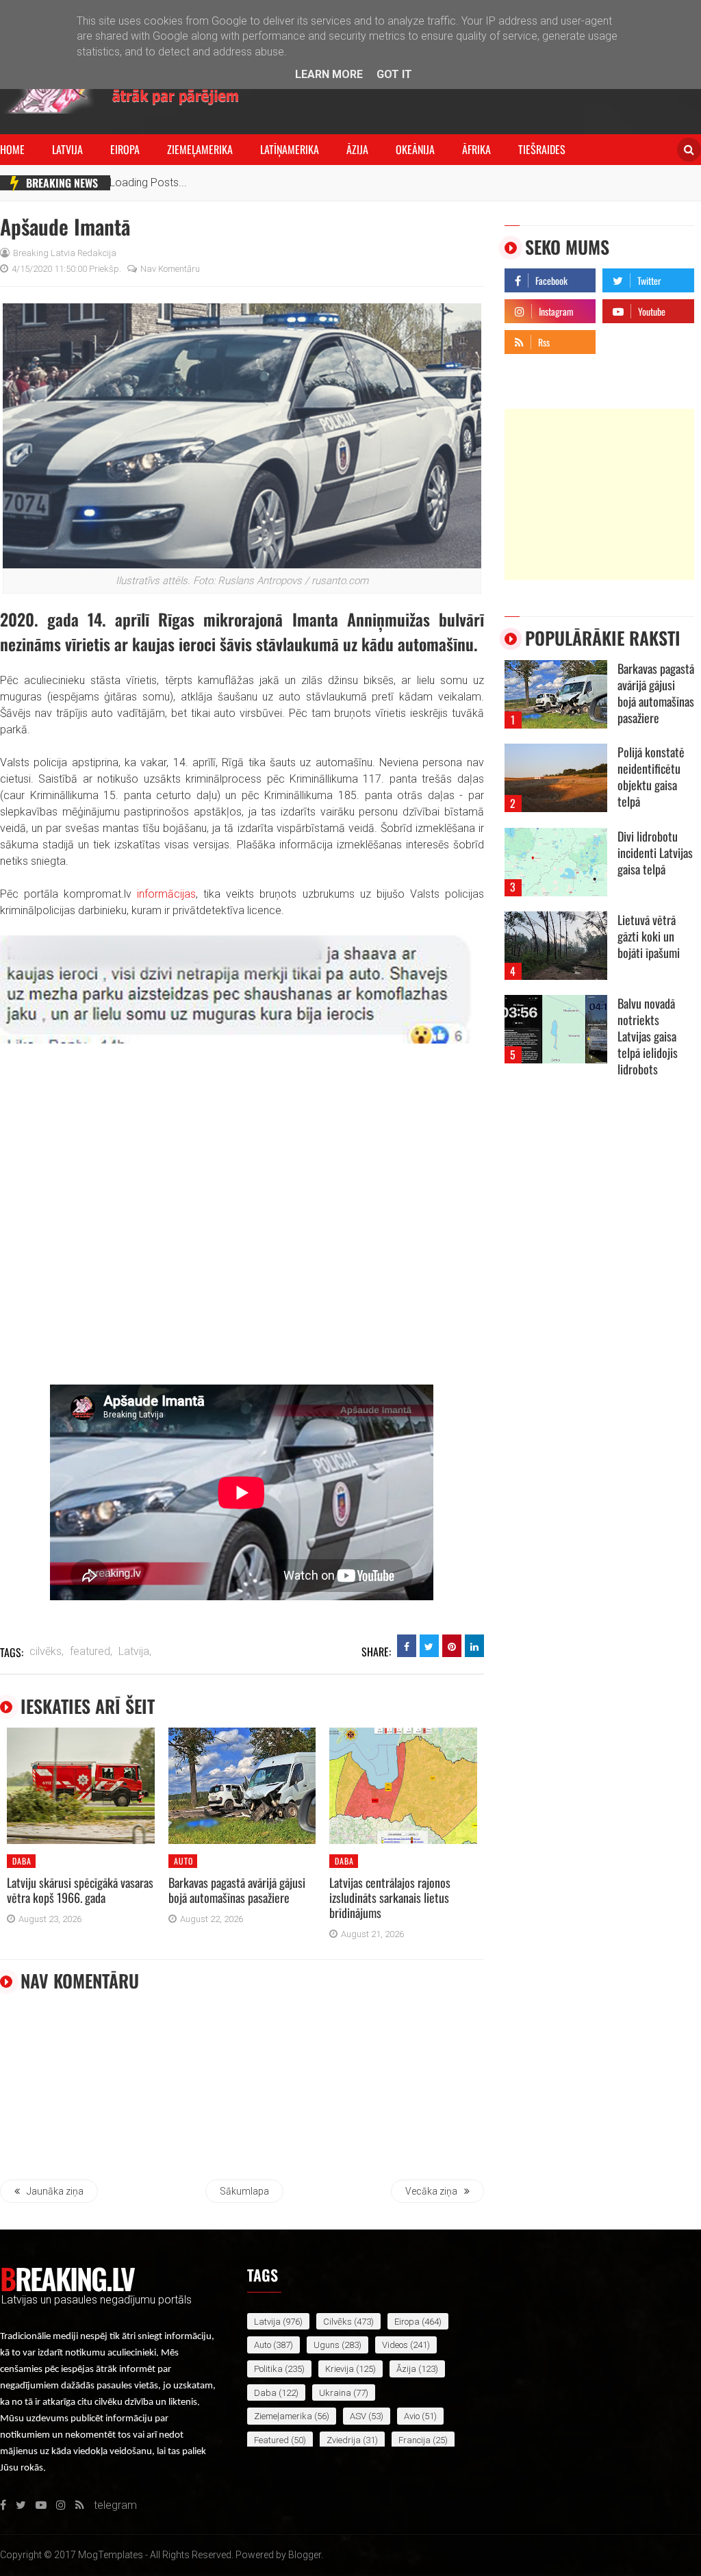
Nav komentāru (170, 269)
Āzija (357, 149)
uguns (327, 2345)
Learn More (329, 74)
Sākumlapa (244, 2191)
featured (271, 2440)
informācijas (166, 894)
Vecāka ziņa (431, 2191)
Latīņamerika (290, 149)
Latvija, (135, 1651)
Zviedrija (344, 2440)
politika (268, 2369)
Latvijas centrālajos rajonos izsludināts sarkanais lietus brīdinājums (390, 1897)
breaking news (62, 183)
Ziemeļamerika (200, 149)
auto (183, 1861)
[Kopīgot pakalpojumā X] (429, 1646)
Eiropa (125, 149)
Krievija (340, 2369)
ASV (358, 2416)
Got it (394, 74)
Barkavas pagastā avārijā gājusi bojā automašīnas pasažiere (237, 1890)
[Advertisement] (599, 494)
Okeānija (415, 149)
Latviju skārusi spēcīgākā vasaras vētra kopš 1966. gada (80, 1890)
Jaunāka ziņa (55, 2191)
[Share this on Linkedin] (474, 1646)
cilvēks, (47, 1651)
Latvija (67, 149)
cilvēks (337, 2322)
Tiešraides (542, 149)
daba (22, 1861)
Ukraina (335, 2393)
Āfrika (476, 149)
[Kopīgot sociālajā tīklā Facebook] (407, 1646)
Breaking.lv (67, 2278)
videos (395, 2345)
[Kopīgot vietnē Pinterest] (452, 1646)
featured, (91, 1651)
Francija (415, 2440)
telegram (624, 339)
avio (412, 2416)
